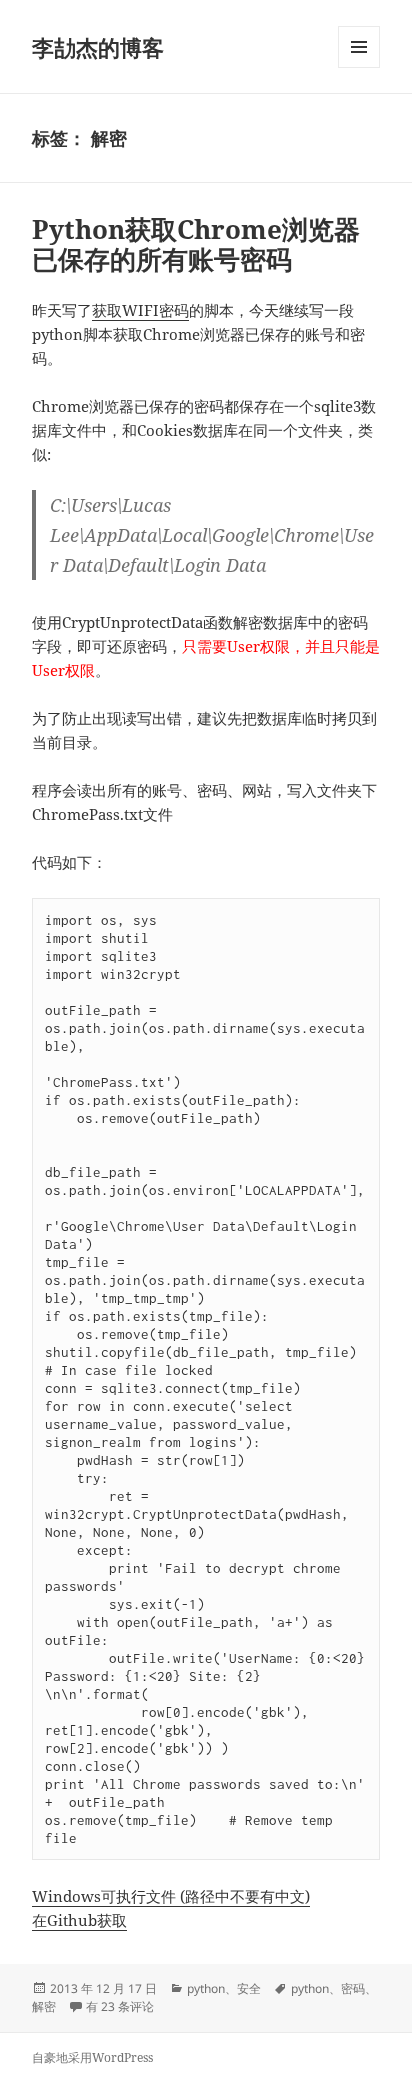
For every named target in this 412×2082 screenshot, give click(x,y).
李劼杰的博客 (98, 47)
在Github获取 (79, 1920)
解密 (44, 2006)
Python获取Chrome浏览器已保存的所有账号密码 (196, 244)
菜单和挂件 (359, 67)
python (206, 1988)
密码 (353, 1988)
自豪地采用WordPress (92, 2057)
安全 (249, 1988)
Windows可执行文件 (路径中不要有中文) (171, 1896)
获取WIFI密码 (140, 310)
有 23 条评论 (120, 2006)
